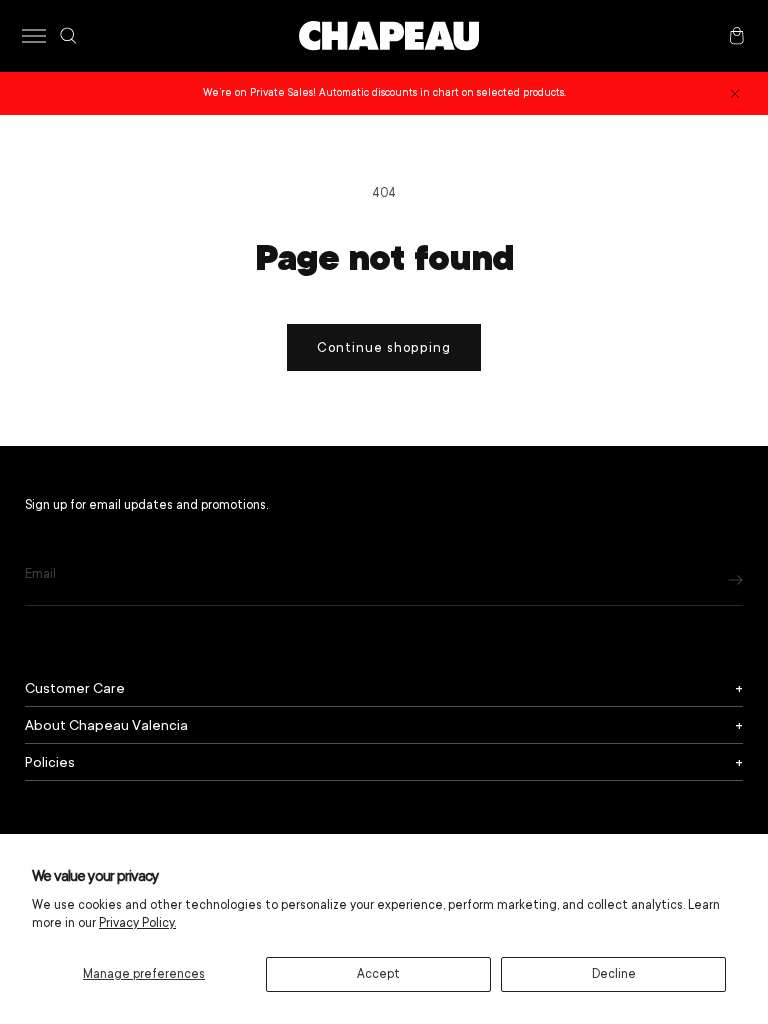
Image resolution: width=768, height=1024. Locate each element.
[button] (33, 36)
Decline (614, 974)
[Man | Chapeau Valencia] (389, 36)
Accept (378, 974)
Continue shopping (384, 347)
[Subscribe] (735, 579)
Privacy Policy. (137, 923)
